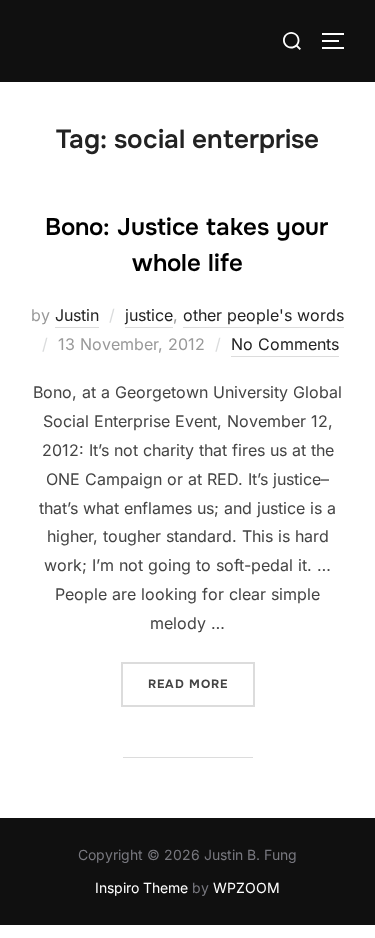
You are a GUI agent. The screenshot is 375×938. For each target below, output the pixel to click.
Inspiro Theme (141, 887)
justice (149, 315)
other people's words (263, 315)
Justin (77, 315)
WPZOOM (246, 887)
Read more (201, 683)
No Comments (285, 344)
